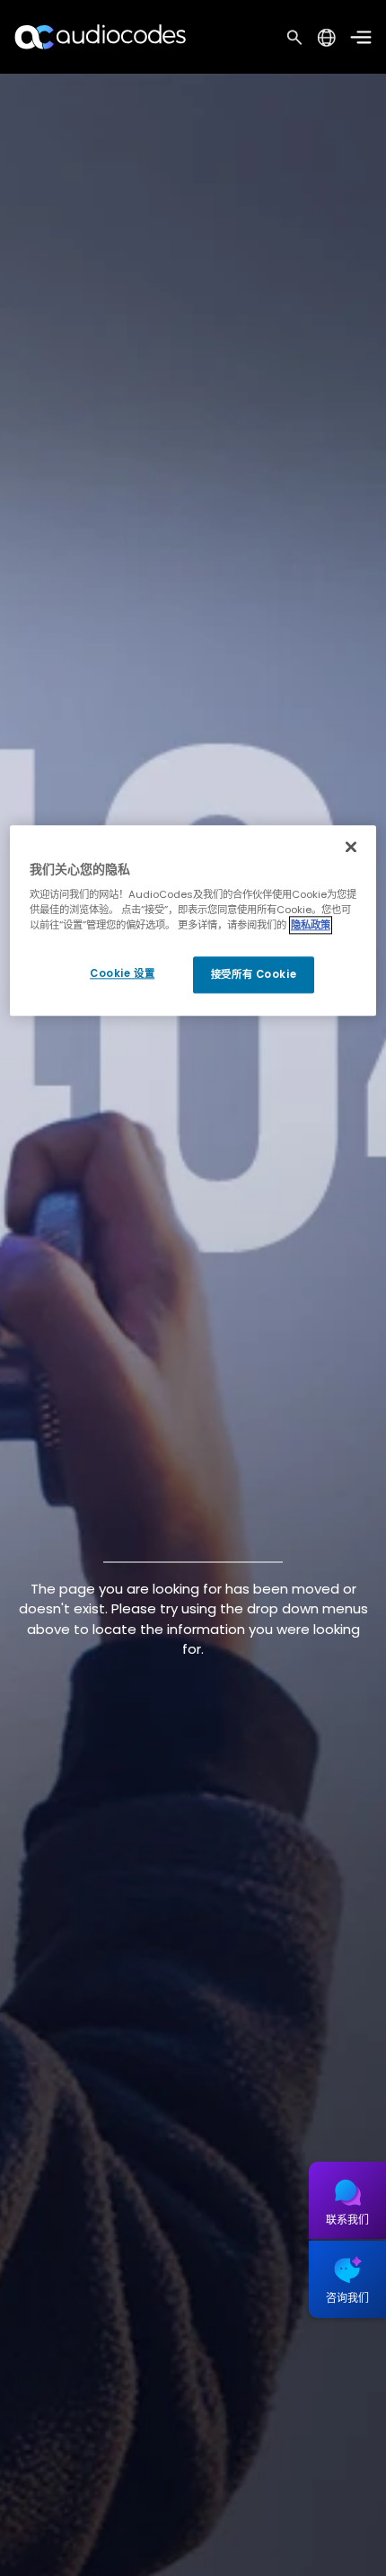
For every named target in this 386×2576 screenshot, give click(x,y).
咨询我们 (347, 2298)
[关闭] (351, 847)
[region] (193, 921)
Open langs (326, 37)
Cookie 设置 (122, 973)
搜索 (294, 37)
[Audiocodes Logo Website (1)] (101, 36)
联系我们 (347, 2220)
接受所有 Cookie (254, 974)
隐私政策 (311, 926)
